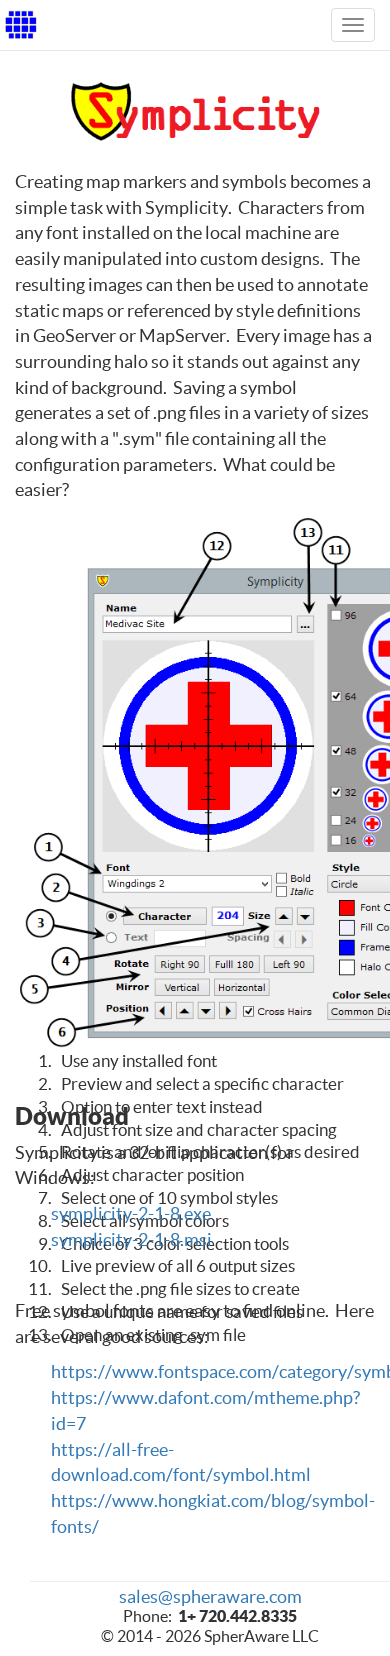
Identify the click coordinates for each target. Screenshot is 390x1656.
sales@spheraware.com (210, 1596)
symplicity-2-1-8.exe (131, 1213)
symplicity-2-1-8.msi (131, 1239)
